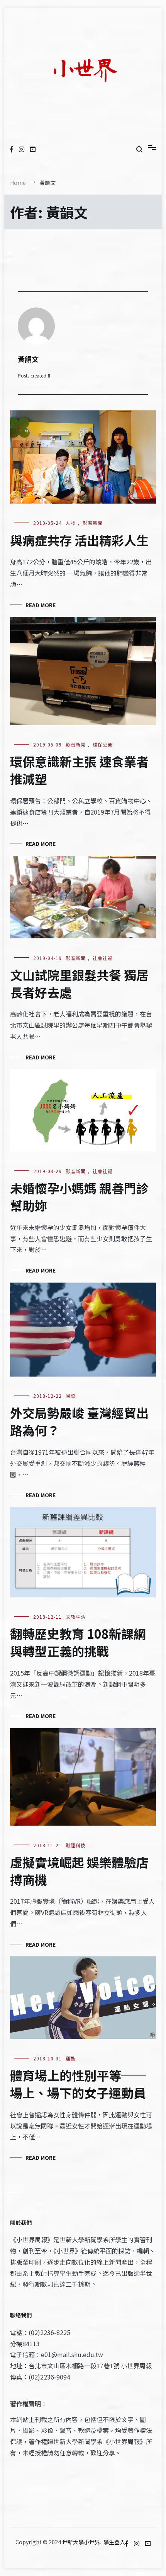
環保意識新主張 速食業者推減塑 (79, 770)
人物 (71, 523)
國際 (71, 1396)
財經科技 (76, 1845)
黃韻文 (28, 359)
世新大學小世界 (81, 2542)
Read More (41, 605)
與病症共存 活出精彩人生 (79, 540)
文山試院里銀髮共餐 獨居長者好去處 (79, 983)
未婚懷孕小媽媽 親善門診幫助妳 (79, 1197)
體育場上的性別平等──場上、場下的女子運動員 (78, 2084)
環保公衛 (103, 744)
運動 (71, 2058)
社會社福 (103, 958)
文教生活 (76, 1617)
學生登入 (114, 2542)
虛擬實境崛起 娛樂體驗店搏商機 (79, 1871)
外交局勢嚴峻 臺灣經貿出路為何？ (79, 1421)
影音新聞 (93, 523)
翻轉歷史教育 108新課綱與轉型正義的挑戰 (78, 1642)
